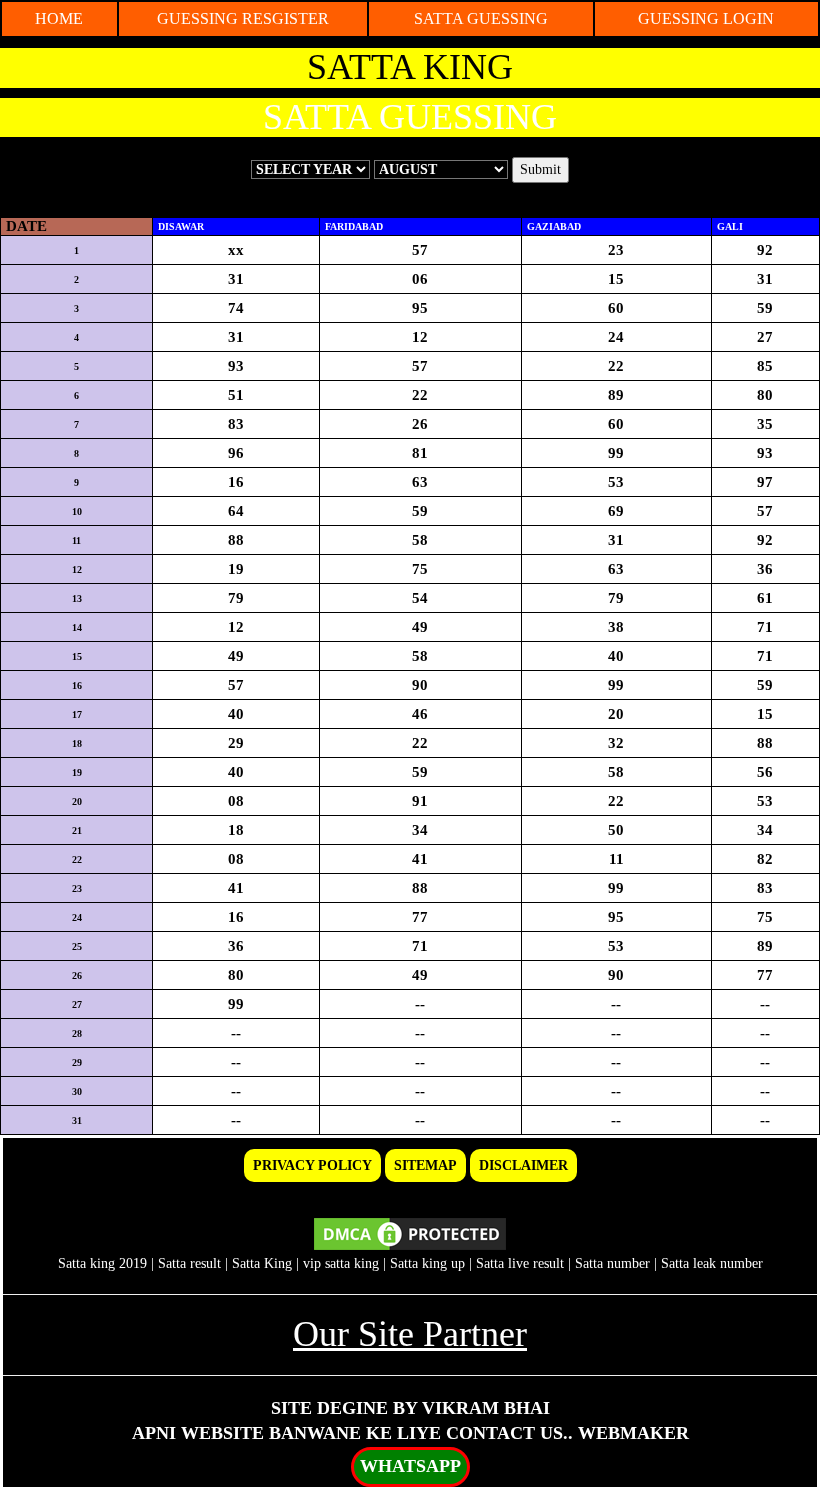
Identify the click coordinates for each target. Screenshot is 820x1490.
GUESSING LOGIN (706, 18)
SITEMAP (425, 1165)
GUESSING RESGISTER (243, 18)
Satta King (262, 1263)
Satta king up (429, 1263)
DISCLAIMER (523, 1165)
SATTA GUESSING (481, 18)
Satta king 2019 (102, 1263)
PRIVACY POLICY (312, 1165)
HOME (59, 18)
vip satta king (341, 1263)
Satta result (189, 1263)
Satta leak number (712, 1263)
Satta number (612, 1263)
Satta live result (520, 1263)
